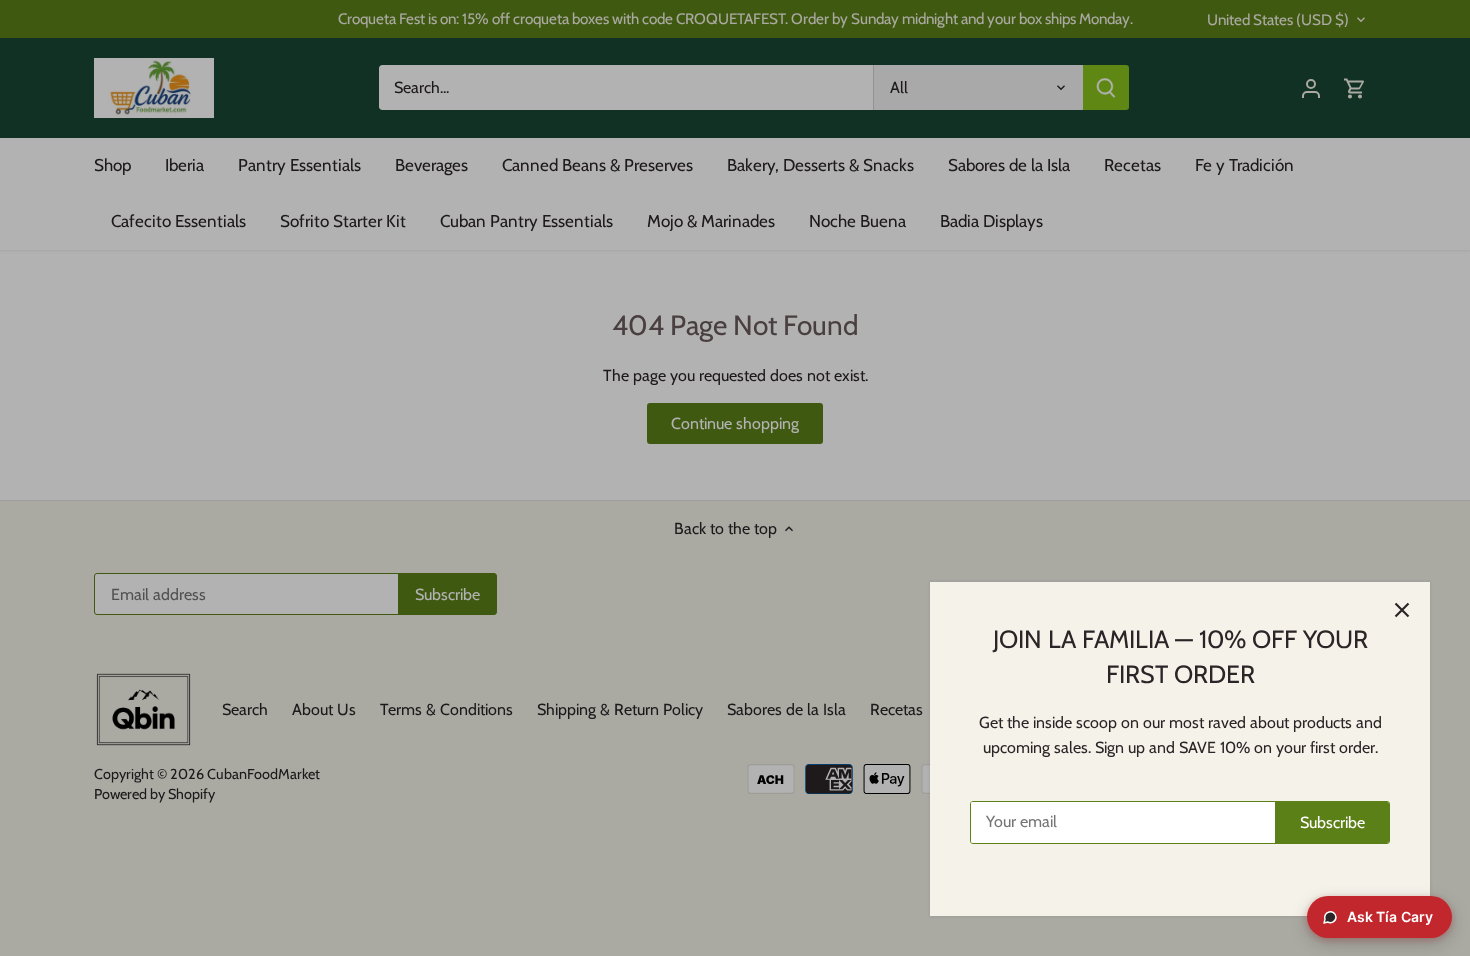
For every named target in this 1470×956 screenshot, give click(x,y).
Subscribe (1332, 822)
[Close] (1402, 610)
